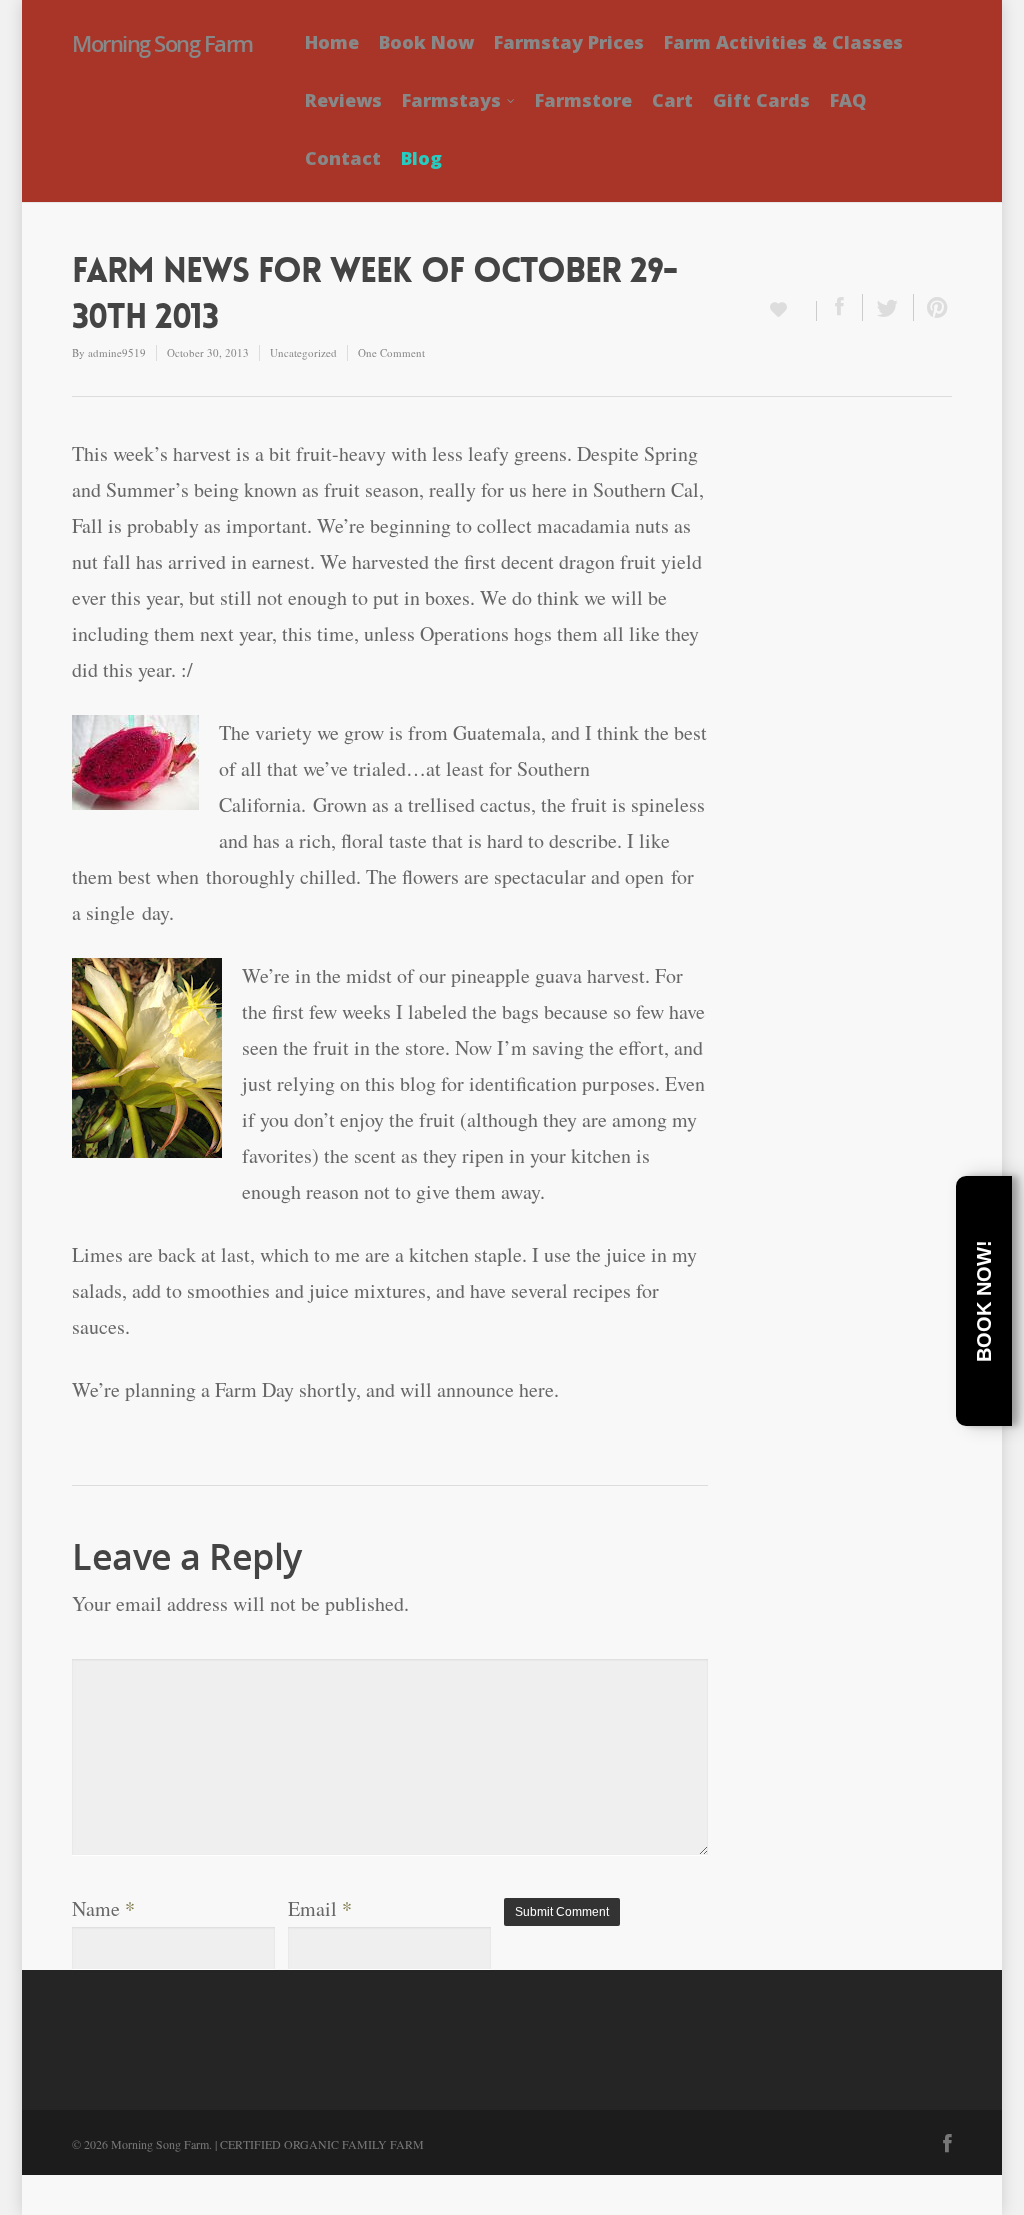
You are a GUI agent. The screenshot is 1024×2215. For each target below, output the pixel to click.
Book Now (426, 42)
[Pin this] (933, 307)
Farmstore (583, 100)
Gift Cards (761, 100)
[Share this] (840, 307)
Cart (672, 100)
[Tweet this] (888, 307)
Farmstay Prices (569, 42)
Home (332, 42)
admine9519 (117, 352)
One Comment (391, 352)
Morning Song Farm (162, 43)
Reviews (343, 100)
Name (103, 1908)
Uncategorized (303, 352)
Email (320, 1908)
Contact (343, 158)
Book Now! (984, 1301)
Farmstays (451, 100)
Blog (421, 158)
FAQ (848, 100)
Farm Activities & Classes (783, 42)
